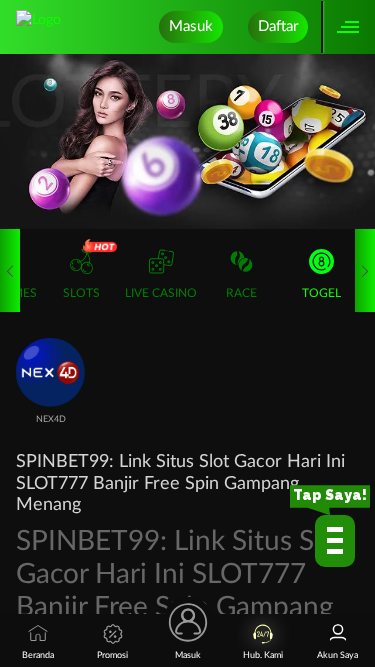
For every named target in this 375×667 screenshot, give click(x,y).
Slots (81, 293)
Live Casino (161, 293)
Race (241, 293)
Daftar (278, 26)
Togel (321, 293)
